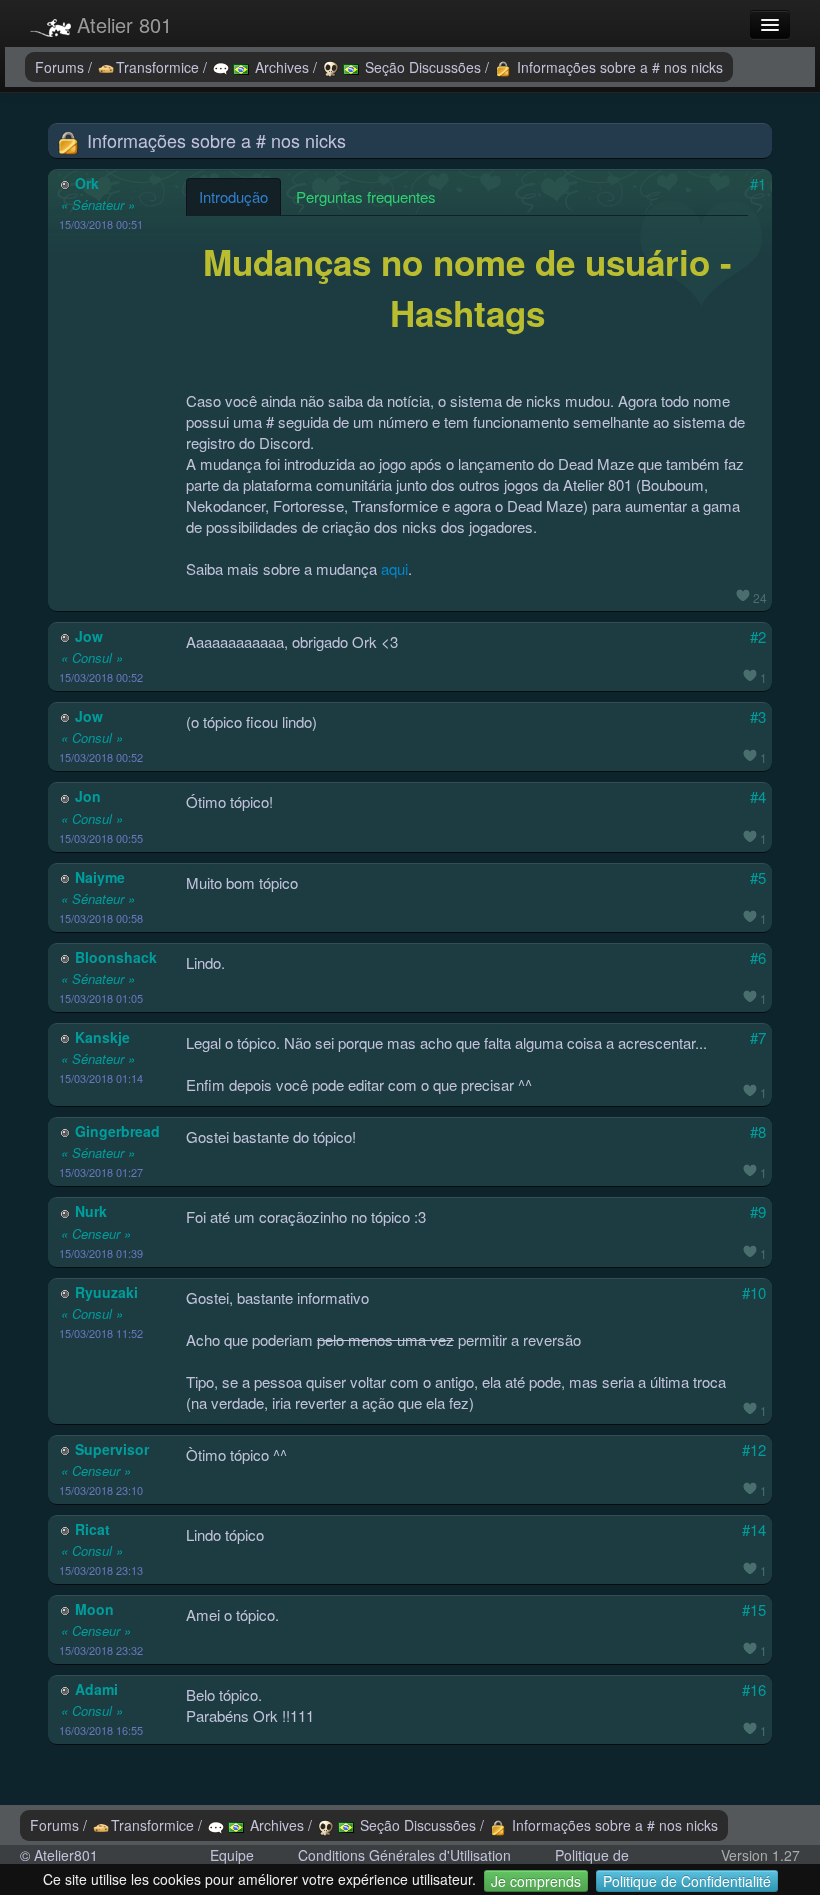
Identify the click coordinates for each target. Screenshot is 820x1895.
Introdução (233, 196)
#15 (754, 1609)
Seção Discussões (423, 67)
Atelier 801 (121, 24)
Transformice (159, 67)
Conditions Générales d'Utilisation (404, 1855)
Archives (282, 67)
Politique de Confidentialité (687, 1881)
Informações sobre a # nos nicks (618, 67)
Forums (61, 67)
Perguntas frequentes (366, 196)
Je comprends (536, 1881)
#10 (754, 1292)
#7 (758, 1037)
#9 (758, 1211)
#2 (758, 636)
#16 (754, 1689)
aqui (394, 568)
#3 (758, 716)
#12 (754, 1449)
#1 (758, 183)
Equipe (232, 1855)
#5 (758, 877)
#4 (758, 796)
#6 (758, 957)
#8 (758, 1131)
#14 (754, 1529)
